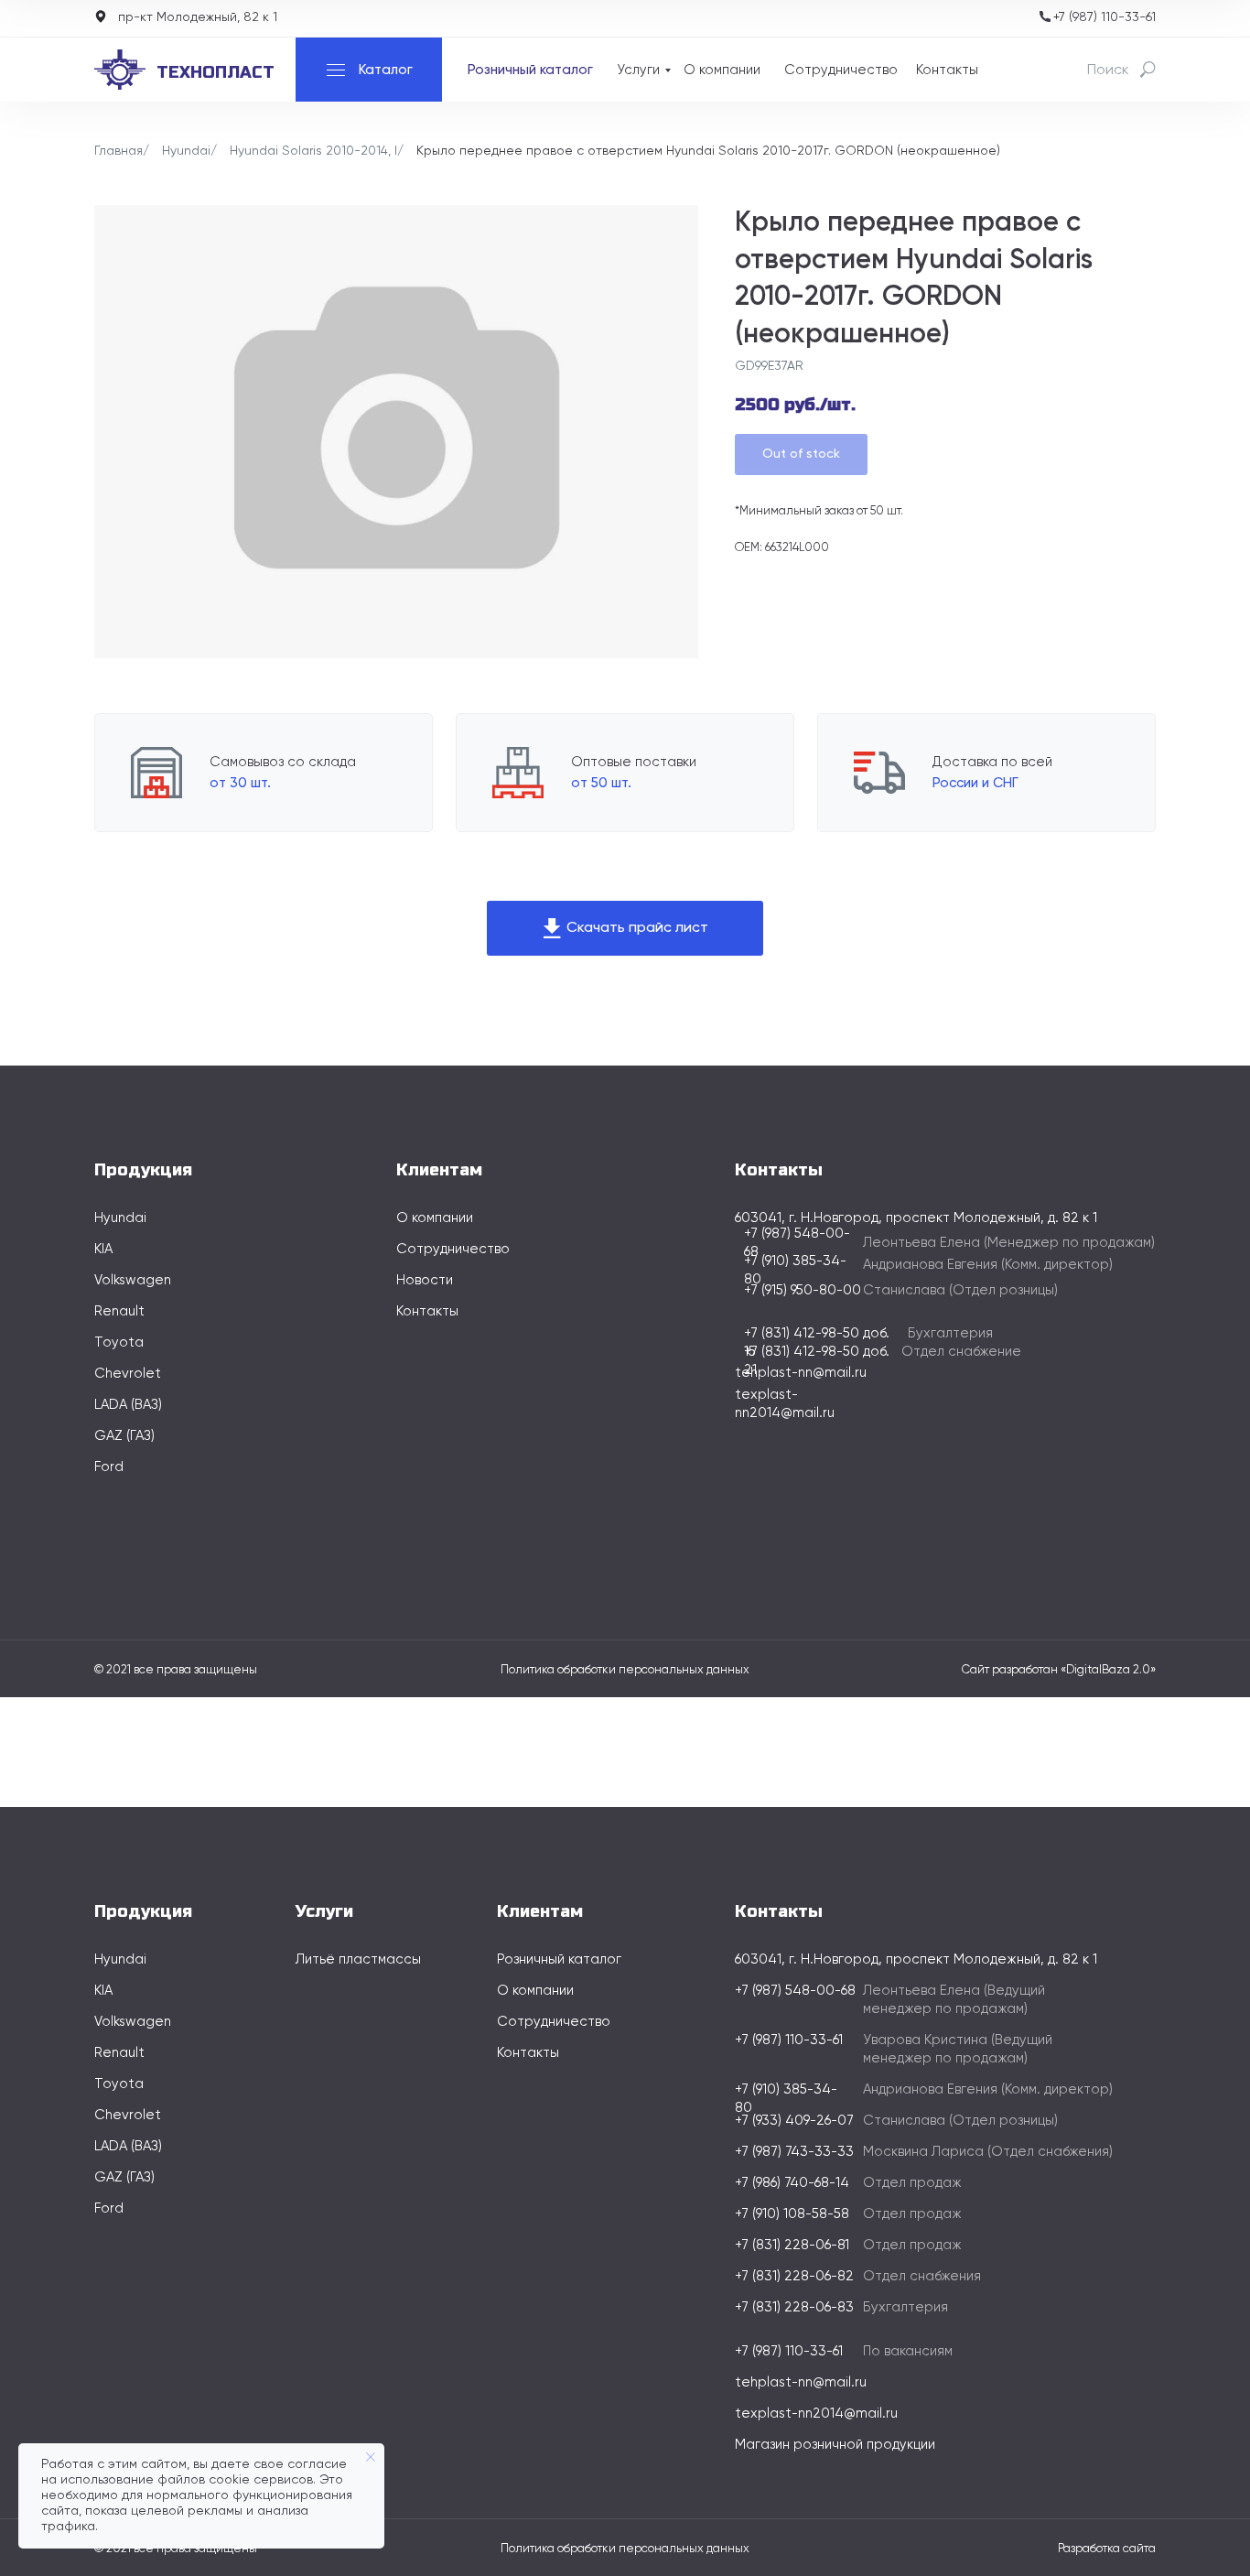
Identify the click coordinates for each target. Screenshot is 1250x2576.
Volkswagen (133, 1280)
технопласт (216, 72)
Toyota (119, 1342)
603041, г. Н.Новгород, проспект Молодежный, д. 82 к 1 (916, 1959)
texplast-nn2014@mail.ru (816, 2414)
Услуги (638, 70)
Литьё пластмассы (358, 1959)
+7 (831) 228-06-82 (794, 2276)
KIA (103, 1249)
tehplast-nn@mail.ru (801, 1373)
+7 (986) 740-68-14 (792, 2183)
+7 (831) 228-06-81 (792, 2245)
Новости (425, 1280)
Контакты (947, 70)
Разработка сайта (1107, 2549)
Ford (109, 1467)
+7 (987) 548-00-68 (795, 1991)
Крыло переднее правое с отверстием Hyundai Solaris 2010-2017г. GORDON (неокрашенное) (708, 151)
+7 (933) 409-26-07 (794, 2121)
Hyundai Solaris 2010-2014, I (313, 151)
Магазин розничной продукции (835, 2445)
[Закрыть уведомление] (371, 2457)
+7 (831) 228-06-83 (794, 2307)
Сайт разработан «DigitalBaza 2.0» (1059, 1670)
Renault (119, 1311)
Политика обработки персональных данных (625, 1670)
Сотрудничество (841, 70)
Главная (119, 151)
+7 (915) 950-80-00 (803, 1290)
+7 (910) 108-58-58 (792, 2214)
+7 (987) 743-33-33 (794, 2152)
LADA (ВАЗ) (128, 1405)
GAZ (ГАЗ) (124, 1436)
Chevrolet (128, 1374)
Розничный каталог (530, 70)
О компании (722, 70)
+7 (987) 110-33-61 (1105, 17)
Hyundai (186, 151)
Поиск (1108, 70)
